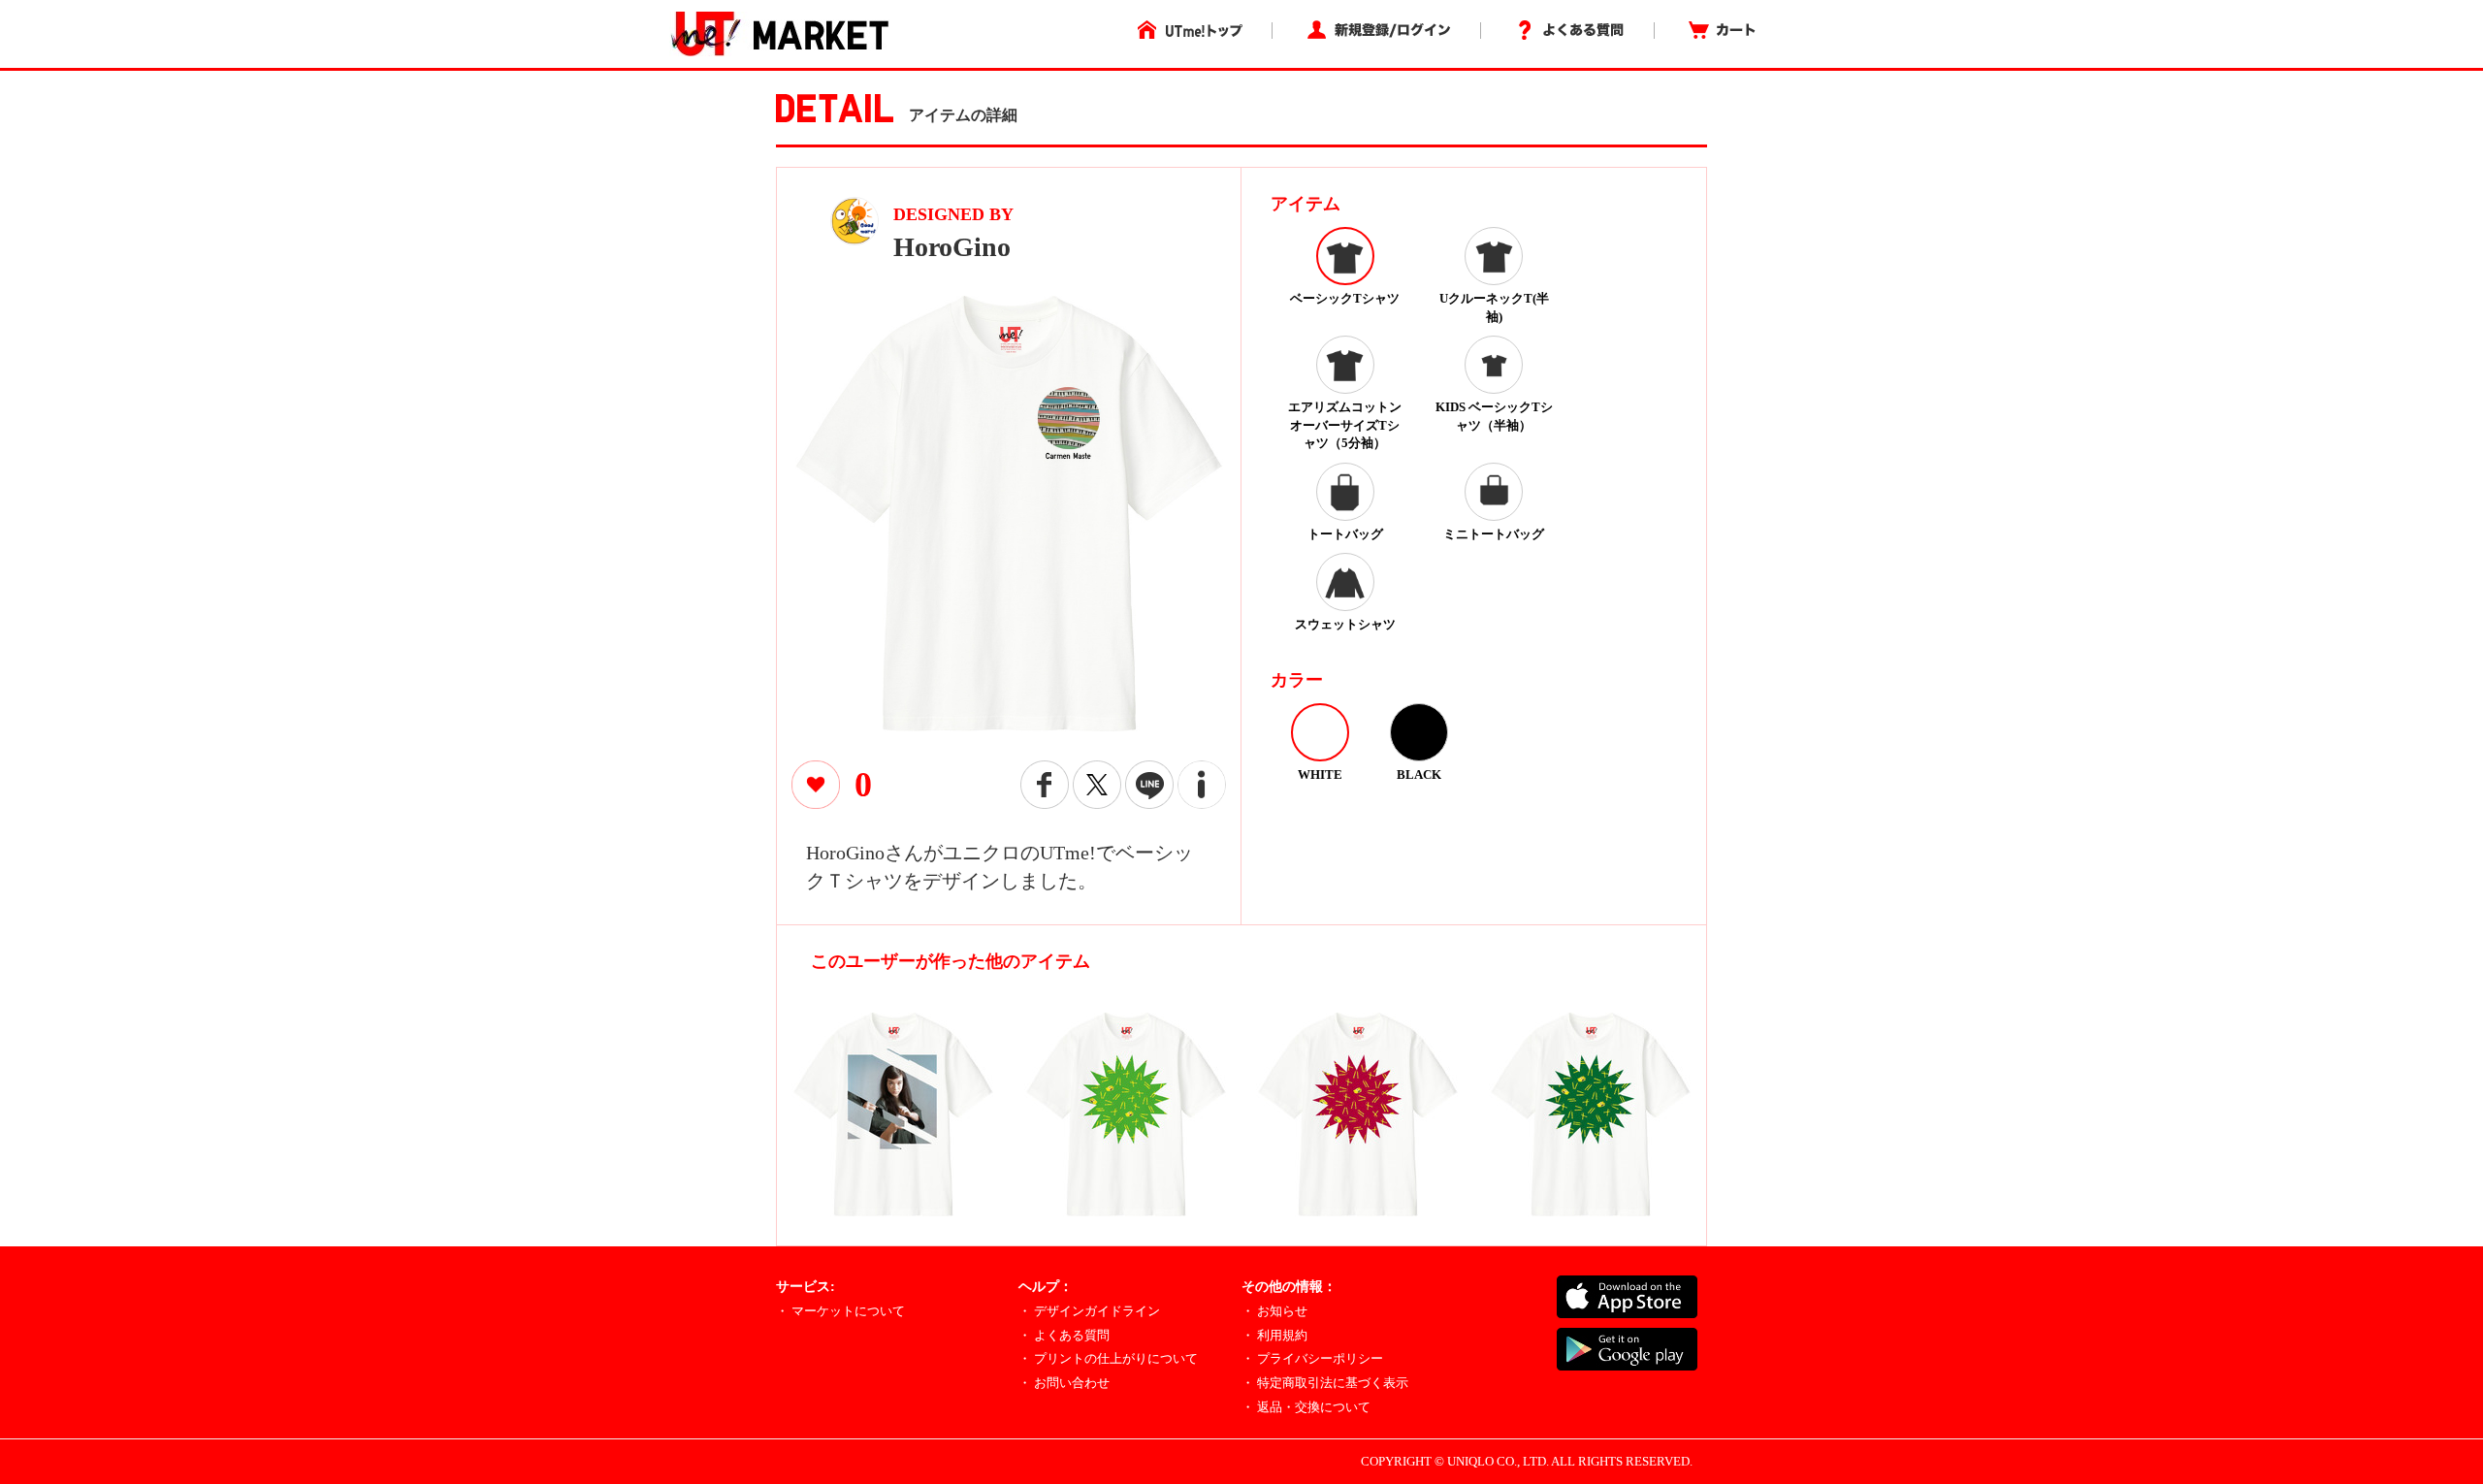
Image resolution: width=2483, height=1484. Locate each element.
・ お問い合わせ (1064, 1383)
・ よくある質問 (1064, 1335)
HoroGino (952, 247)
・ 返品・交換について (1306, 1407)
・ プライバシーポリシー (1312, 1358)
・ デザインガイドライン (1089, 1311)
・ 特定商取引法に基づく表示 (1325, 1383)
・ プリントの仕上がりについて (1108, 1358)
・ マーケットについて (840, 1311)
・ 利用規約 (1274, 1335)
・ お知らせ (1274, 1311)
